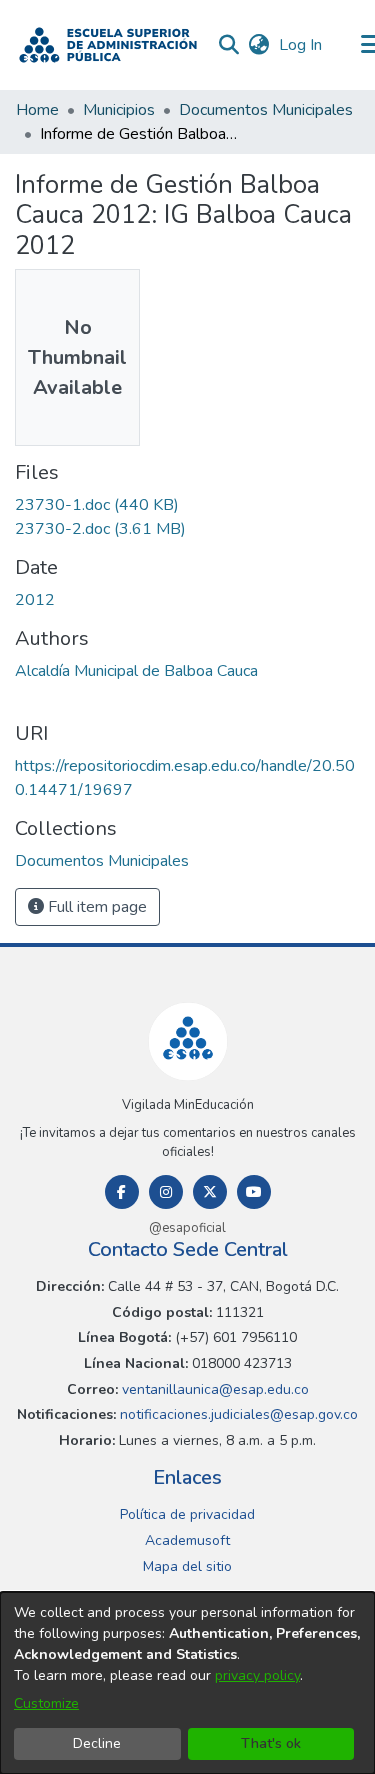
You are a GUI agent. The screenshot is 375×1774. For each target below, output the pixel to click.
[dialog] (187, 1683)
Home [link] (37, 110)
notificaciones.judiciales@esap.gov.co (237, 1414)
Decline (97, 1743)
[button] (108, 45)
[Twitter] (210, 1192)
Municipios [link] (119, 110)
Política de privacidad (187, 1514)
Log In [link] (301, 45)
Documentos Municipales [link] (266, 110)
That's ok (271, 1743)
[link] (97, 505)
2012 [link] (35, 600)
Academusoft (187, 1540)
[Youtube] (254, 1192)
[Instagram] (166, 1192)
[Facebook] (122, 1192)
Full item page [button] (95, 907)
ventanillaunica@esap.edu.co (213, 1389)
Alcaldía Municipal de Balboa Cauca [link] (136, 671)
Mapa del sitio (187, 1566)
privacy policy (257, 1675)
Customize (46, 1703)
